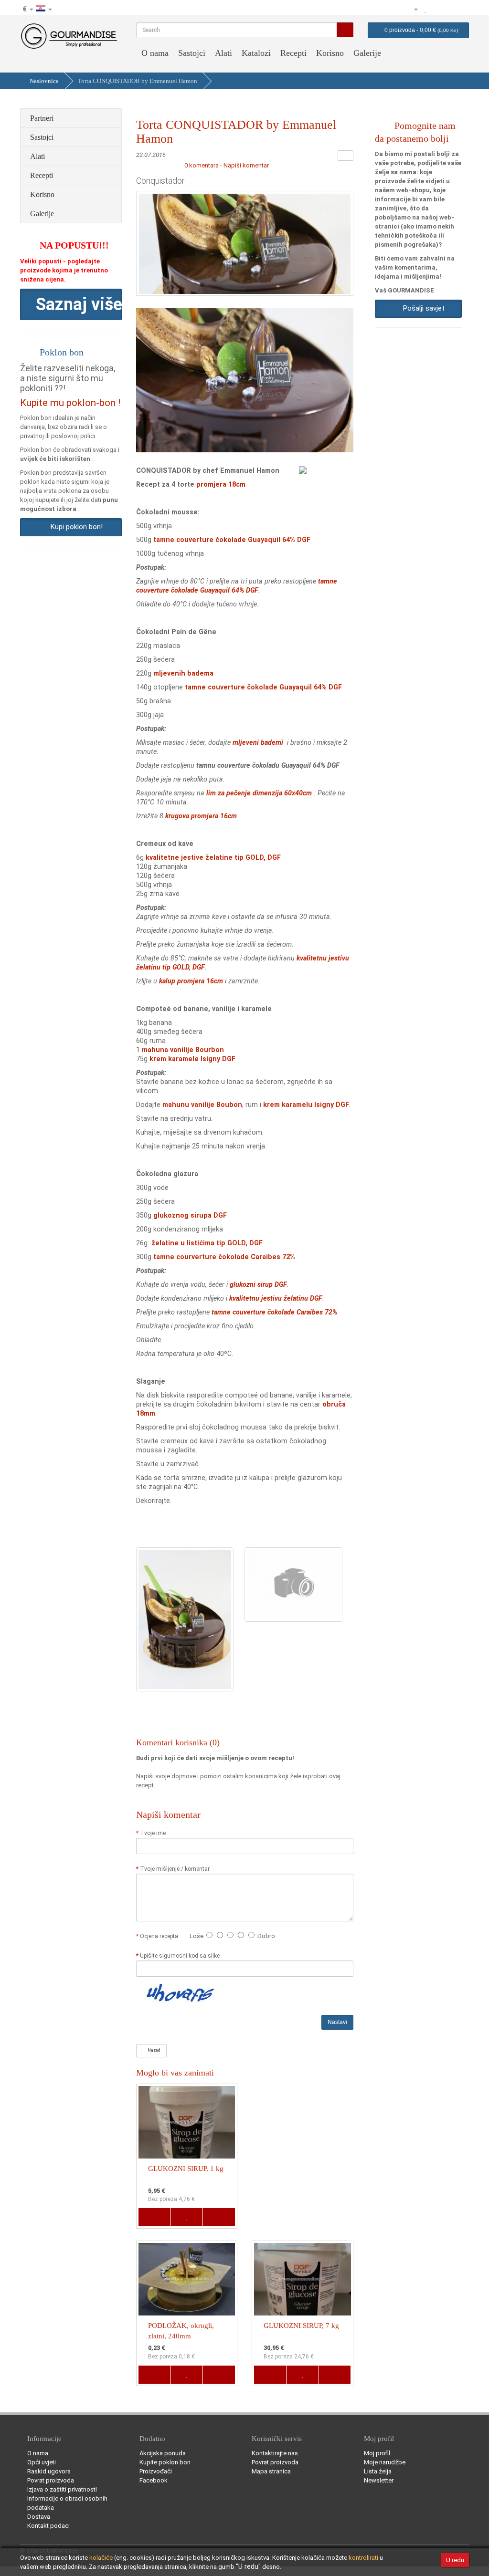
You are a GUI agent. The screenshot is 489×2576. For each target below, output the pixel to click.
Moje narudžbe (385, 2462)
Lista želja (378, 2471)
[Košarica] (449, 9)
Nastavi (337, 2022)
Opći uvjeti (42, 2462)
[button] (71, 304)
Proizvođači (156, 2471)
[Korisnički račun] (412, 9)
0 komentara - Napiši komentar (227, 165)
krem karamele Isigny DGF (192, 1059)
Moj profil (377, 2453)
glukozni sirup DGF (258, 1284)
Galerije (367, 53)
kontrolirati (363, 2558)
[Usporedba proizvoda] (436, 9)
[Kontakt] (396, 9)
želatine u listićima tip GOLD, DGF (207, 1243)
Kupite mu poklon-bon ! (70, 403)
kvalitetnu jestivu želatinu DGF (276, 1298)
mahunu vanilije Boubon (202, 1105)
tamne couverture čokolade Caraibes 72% (274, 1312)
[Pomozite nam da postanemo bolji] (383, 9)
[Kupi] (461, 9)
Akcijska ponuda (163, 2453)
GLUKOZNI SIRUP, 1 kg (186, 2169)
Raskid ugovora (49, 2471)
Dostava (39, 2517)
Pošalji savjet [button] (422, 308)
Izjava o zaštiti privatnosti (62, 2489)
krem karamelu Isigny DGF (306, 1105)
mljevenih (169, 673)
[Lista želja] (426, 9)
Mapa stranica (271, 2471)
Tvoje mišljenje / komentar (175, 1869)
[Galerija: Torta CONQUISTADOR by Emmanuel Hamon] (185, 1619)
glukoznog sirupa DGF (190, 1215)
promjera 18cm (221, 484)
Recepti (293, 53)
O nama (155, 53)
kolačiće (101, 2558)
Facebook (154, 2480)
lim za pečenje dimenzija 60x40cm (259, 793)
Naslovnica (44, 81)
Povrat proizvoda (51, 2480)
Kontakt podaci (48, 2526)
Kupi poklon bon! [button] (75, 527)
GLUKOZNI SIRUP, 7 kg (301, 2326)
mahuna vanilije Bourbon (183, 1050)
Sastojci (192, 53)
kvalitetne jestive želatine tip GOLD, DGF (213, 857)
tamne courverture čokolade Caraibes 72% (224, 1257)
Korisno (330, 53)
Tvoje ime (153, 1833)
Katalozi (256, 53)
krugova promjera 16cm (201, 816)
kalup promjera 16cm (191, 981)
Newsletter (379, 2480)
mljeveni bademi (259, 742)
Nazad (153, 2050)
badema (200, 673)
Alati (223, 53)
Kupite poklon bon (165, 2462)
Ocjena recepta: (161, 1936)
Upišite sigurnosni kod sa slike (180, 1956)
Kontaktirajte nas (275, 2453)
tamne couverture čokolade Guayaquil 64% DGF (232, 540)
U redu (455, 2560)
